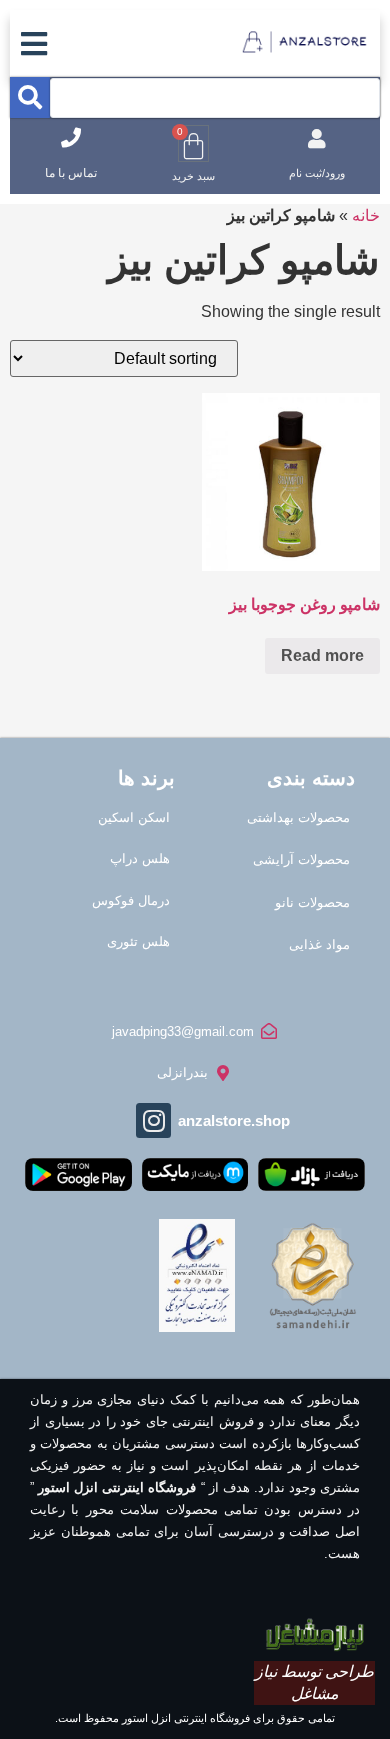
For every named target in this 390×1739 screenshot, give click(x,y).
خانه (366, 215)
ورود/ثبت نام (317, 173)
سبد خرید (193, 176)
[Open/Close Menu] (34, 43)
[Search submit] (30, 97)
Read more (322, 655)
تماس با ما (71, 173)
